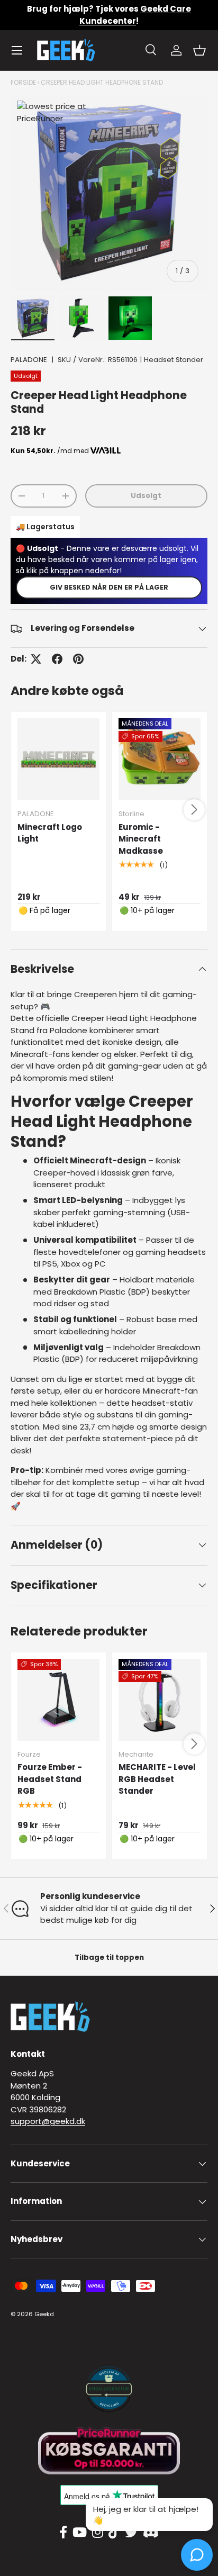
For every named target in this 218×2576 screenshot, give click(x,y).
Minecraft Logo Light (50, 833)
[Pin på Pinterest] (78, 659)
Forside (23, 82)
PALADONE (29, 360)
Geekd (44, 2314)
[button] (199, 50)
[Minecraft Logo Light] (58, 759)
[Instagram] (98, 2533)
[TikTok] (114, 2533)
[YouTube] (80, 2533)
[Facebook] (63, 2533)
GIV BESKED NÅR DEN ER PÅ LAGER (109, 587)
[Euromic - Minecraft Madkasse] (160, 759)
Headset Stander (174, 360)
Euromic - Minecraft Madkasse (141, 839)
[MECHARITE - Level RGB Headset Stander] (160, 1700)
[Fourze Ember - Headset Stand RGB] (58, 1700)
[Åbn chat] (197, 2555)
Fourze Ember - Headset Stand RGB (50, 1779)
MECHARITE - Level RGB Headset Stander (157, 1779)
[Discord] (151, 2533)
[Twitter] (131, 2533)
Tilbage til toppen (109, 1958)
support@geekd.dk (48, 2121)
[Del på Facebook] (57, 659)
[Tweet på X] (36, 659)
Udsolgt (146, 496)
